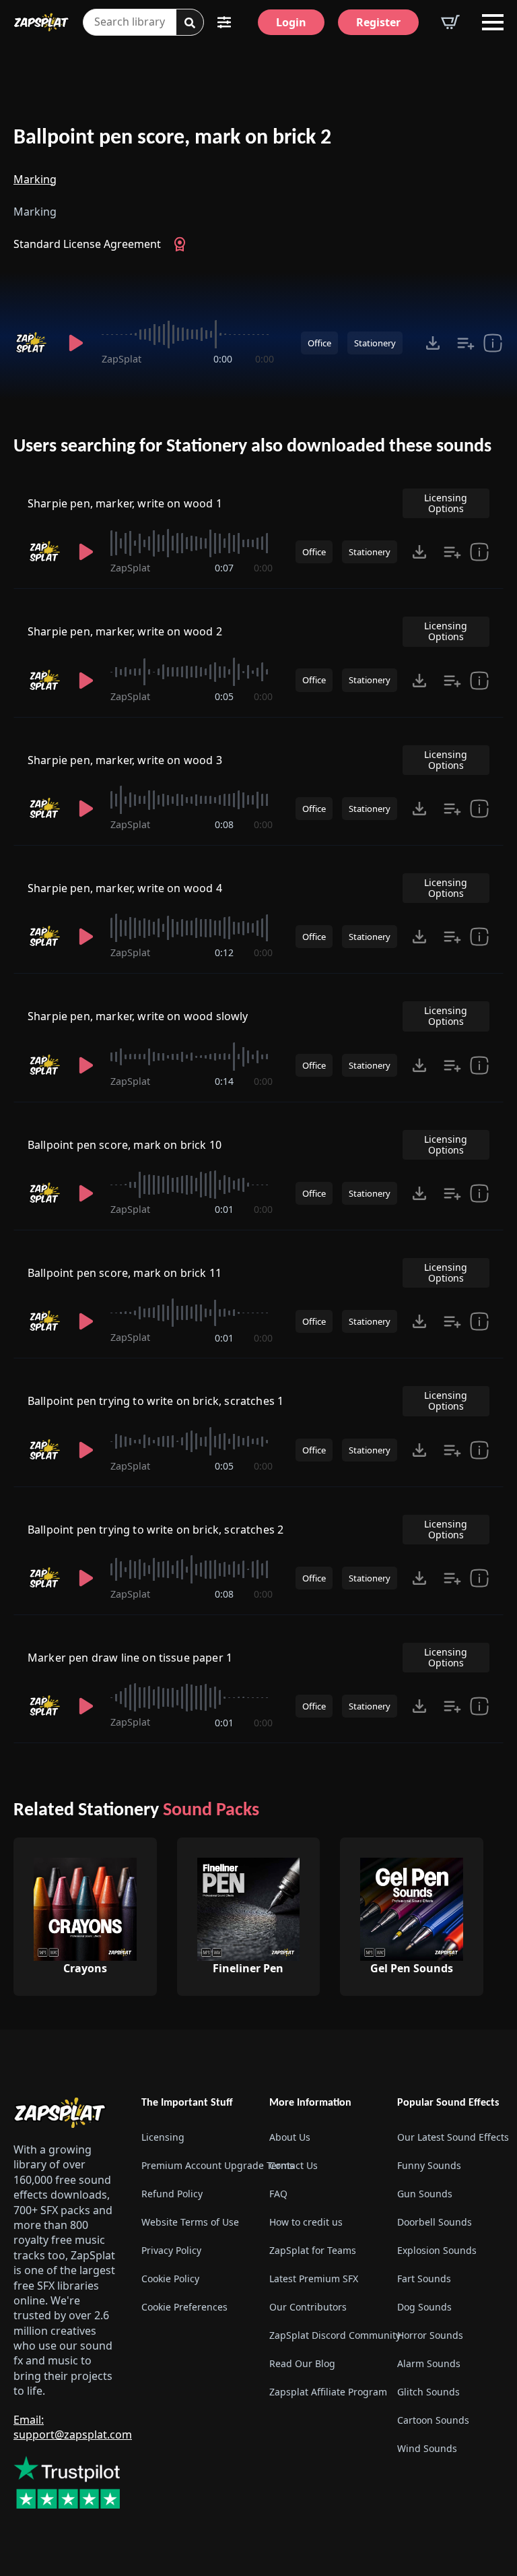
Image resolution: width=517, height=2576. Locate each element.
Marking (35, 179)
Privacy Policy (171, 2251)
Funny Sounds (429, 2166)
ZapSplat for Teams (313, 2251)
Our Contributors (308, 2307)
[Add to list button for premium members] (466, 343)
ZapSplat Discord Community (322, 2336)
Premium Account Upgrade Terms (195, 2166)
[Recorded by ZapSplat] (33, 343)
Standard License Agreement (87, 244)
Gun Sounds (425, 2194)
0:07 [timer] (224, 568)
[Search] (190, 23)
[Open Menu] (493, 22)
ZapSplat (122, 359)
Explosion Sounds (437, 2251)
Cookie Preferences (184, 2307)
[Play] (76, 343)
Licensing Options (446, 503)
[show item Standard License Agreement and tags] (493, 343)
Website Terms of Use (190, 2223)
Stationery (375, 343)
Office (319, 343)
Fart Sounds (424, 2279)
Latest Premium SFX (314, 2279)
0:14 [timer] (224, 1081)
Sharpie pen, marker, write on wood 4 (125, 888)
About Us (290, 2138)
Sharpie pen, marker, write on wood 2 (125, 631)
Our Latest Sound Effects (450, 2138)
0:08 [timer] (224, 824)
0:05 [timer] (224, 696)
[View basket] (450, 22)
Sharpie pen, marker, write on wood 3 (125, 760)
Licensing (163, 2138)
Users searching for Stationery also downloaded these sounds (252, 447)
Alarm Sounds (429, 2364)
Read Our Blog (302, 2364)
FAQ (278, 2194)
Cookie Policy (170, 2279)
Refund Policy (172, 2194)
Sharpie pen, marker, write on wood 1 (125, 503)
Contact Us (294, 2166)
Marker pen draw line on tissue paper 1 (130, 1658)
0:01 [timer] (224, 1209)
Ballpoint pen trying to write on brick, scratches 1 (156, 1401)
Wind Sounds (427, 2449)
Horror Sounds (430, 2336)
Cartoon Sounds (433, 2421)
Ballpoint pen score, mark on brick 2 (172, 138)
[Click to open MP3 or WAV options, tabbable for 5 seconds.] (433, 343)
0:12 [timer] (224, 952)
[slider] (188, 334)
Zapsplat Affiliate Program (322, 2392)
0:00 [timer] (223, 359)
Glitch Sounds (428, 2392)
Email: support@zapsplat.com (73, 2427)
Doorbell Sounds (435, 2223)
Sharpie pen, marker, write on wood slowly (138, 1016)
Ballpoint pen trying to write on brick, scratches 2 (156, 1530)
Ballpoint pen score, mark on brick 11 (125, 1273)
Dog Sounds (424, 2307)
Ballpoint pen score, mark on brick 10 (125, 1145)
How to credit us (306, 2223)
